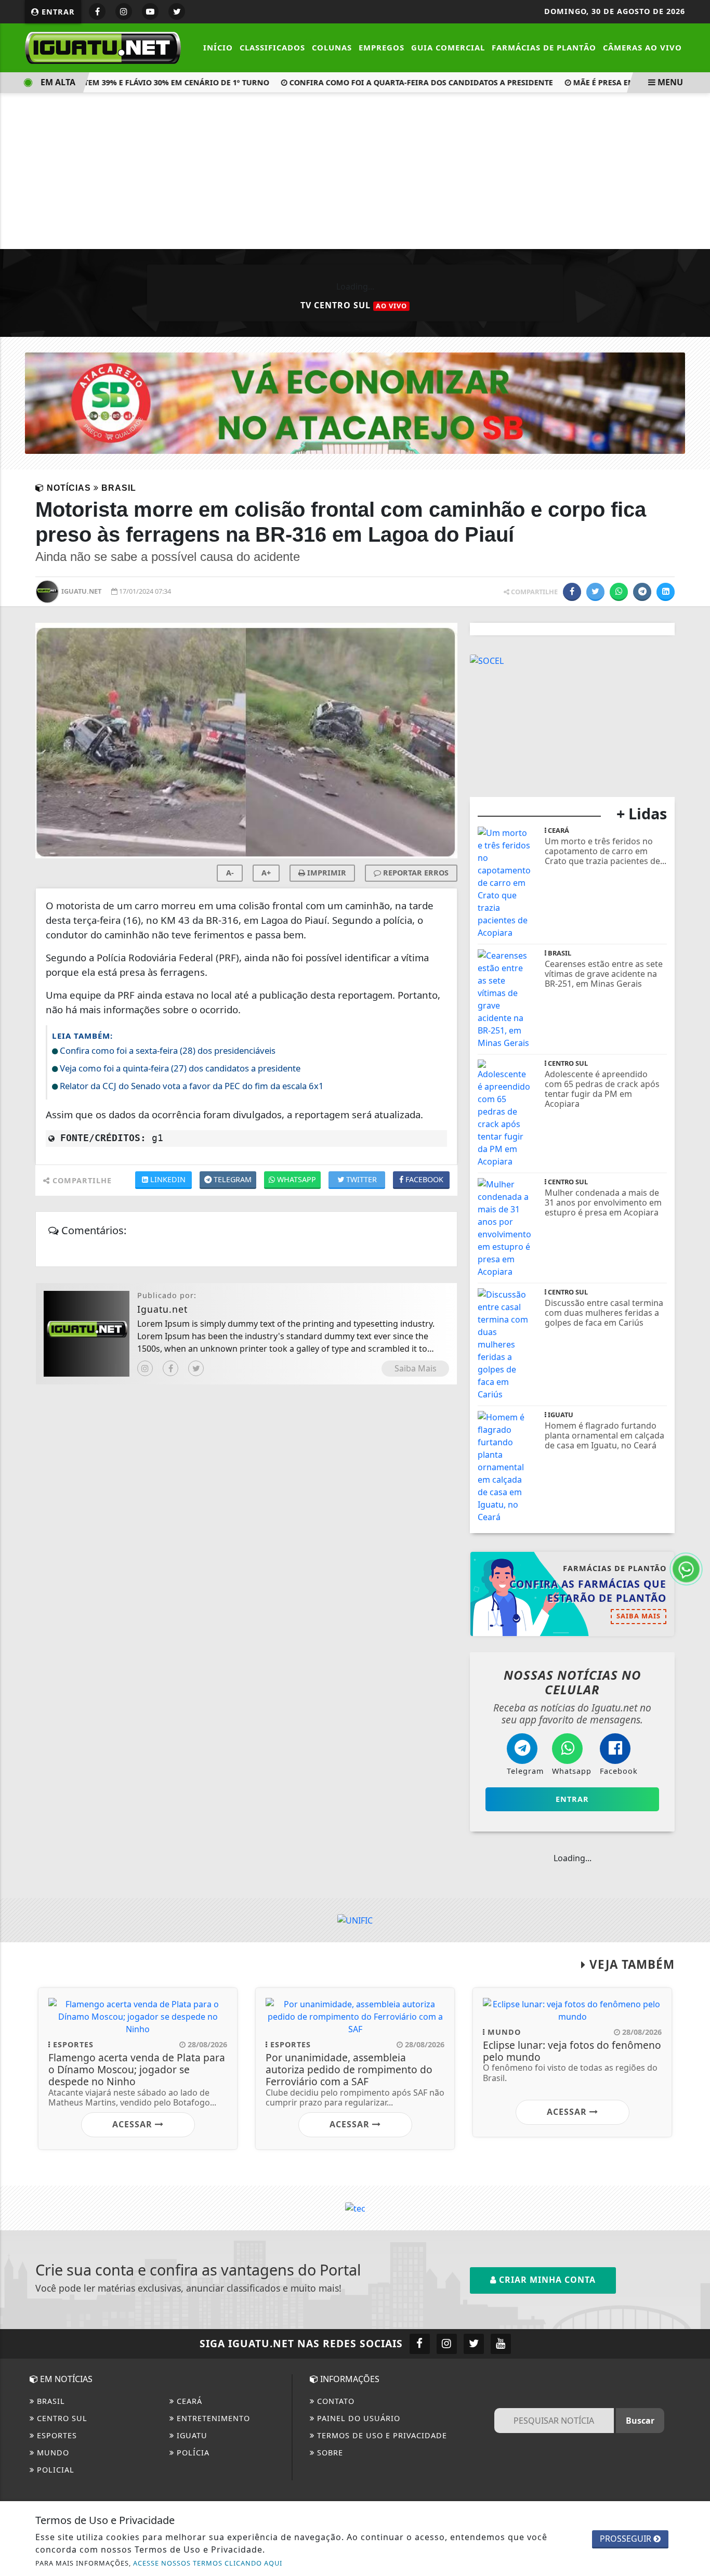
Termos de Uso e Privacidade (381, 2435)
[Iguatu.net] (103, 47)
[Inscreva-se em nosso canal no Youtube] (501, 2344)
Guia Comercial (448, 47)
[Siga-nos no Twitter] (474, 2344)
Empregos (382, 47)
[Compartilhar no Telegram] (642, 592)
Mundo (52, 2453)
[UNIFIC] (355, 1920)
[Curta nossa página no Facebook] (420, 2344)
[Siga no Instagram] (124, 11)
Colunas (332, 47)
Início (218, 47)
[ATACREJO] (355, 402)
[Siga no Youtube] (150, 11)
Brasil (50, 2401)
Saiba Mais (416, 1368)
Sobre (329, 2453)
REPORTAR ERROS (415, 873)
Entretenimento (212, 2418)
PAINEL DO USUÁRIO (357, 2418)
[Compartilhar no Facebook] (572, 592)
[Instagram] (145, 1368)
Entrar (57, 12)
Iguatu (191, 2435)
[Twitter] (196, 1368)
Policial (54, 2470)
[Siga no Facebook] (97, 11)
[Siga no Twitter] (177, 11)
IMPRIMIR (326, 873)
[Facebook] (170, 1368)
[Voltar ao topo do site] (694, 1546)
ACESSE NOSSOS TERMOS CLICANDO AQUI (208, 2563)
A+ (266, 873)
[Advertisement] (355, 171)
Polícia (192, 2453)
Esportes (56, 2435)
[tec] (355, 2207)
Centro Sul (61, 2418)
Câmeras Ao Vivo (642, 47)
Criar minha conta (546, 2280)
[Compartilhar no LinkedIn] (666, 592)
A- (230, 873)
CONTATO (334, 2401)
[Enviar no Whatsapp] (619, 592)
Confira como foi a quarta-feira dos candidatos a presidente (397, 82)
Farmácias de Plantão (544, 47)
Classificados (272, 47)
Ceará (188, 2401)
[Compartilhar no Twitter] (595, 592)
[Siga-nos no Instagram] (447, 2344)
